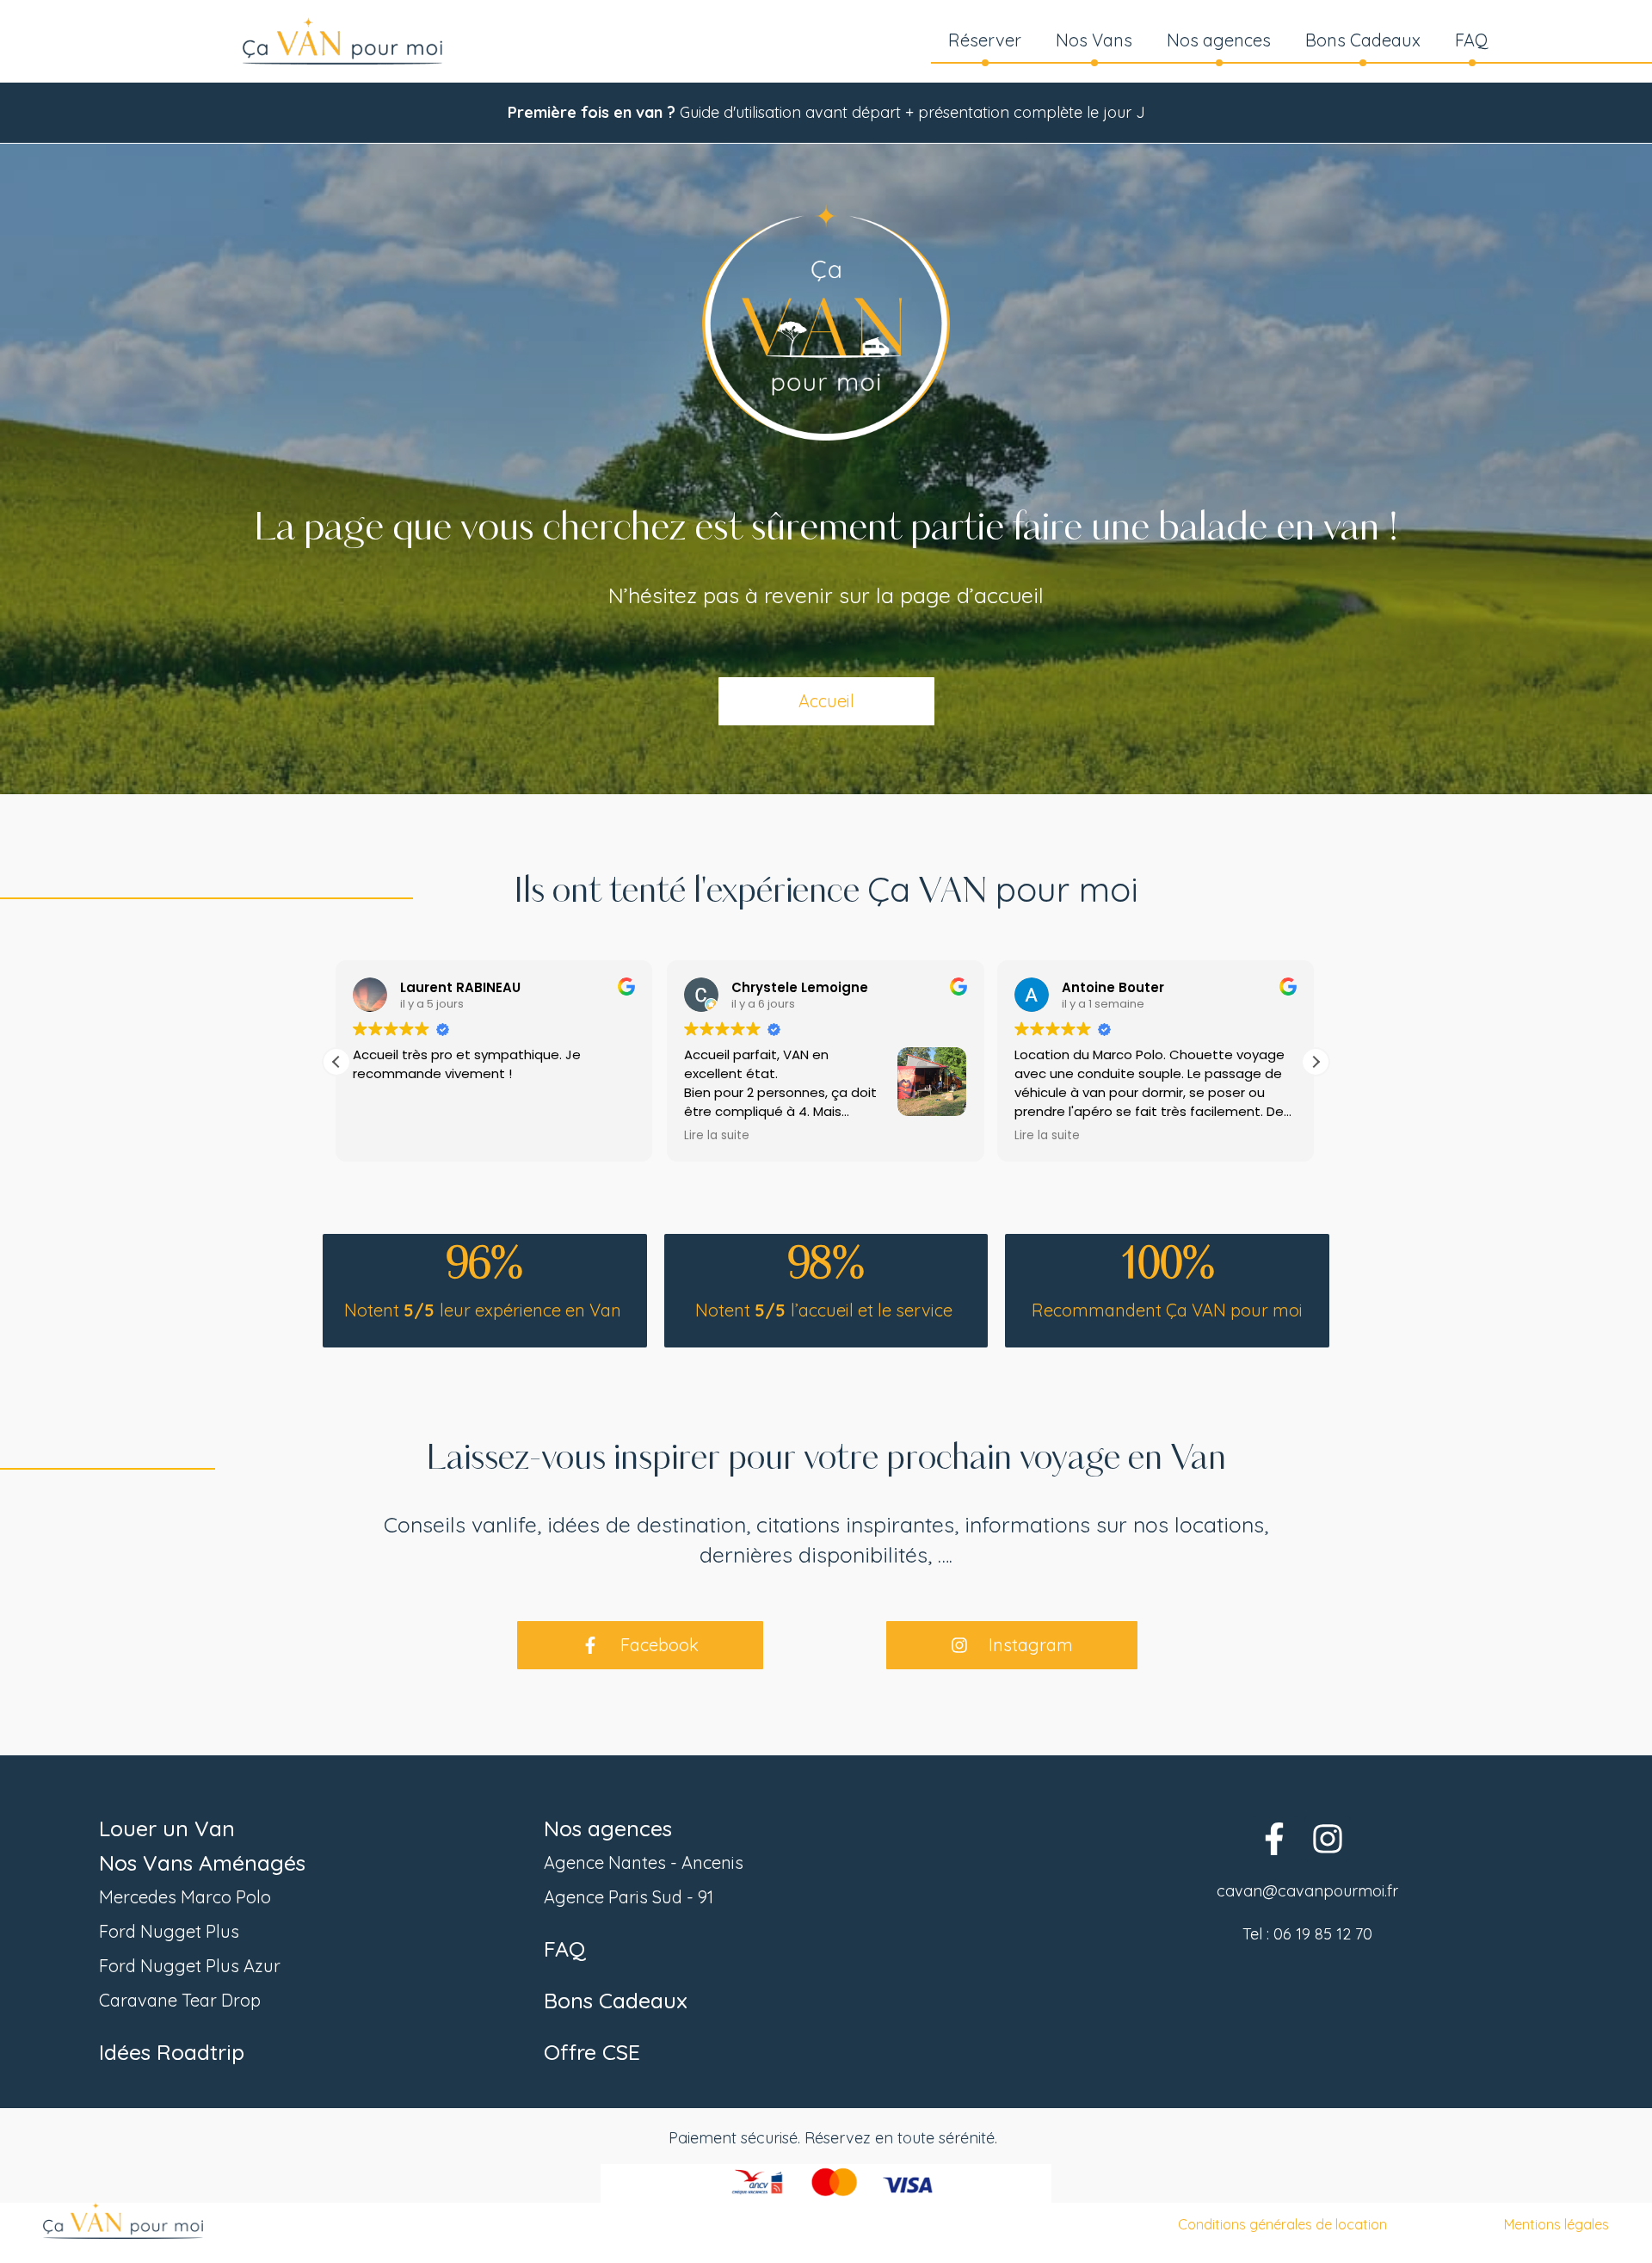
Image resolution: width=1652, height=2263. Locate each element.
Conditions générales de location (1282, 2224)
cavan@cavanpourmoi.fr (1307, 1891)
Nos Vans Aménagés (202, 1862)
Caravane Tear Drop (180, 2000)
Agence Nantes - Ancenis (644, 1862)
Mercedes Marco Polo (185, 1897)
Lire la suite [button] (386, 1136)
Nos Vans (1094, 40)
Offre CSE (592, 2052)
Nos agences (1219, 40)
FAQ (1472, 40)
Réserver (985, 40)
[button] (1316, 1062)
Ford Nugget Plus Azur (190, 1966)
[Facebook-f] (1275, 1838)
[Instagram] (1327, 1838)
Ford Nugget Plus (169, 1931)
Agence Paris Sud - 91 (629, 1897)
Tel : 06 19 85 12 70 (1307, 1934)
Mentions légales (1556, 2224)
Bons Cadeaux (1363, 40)
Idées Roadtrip (172, 2052)
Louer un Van (167, 1828)
